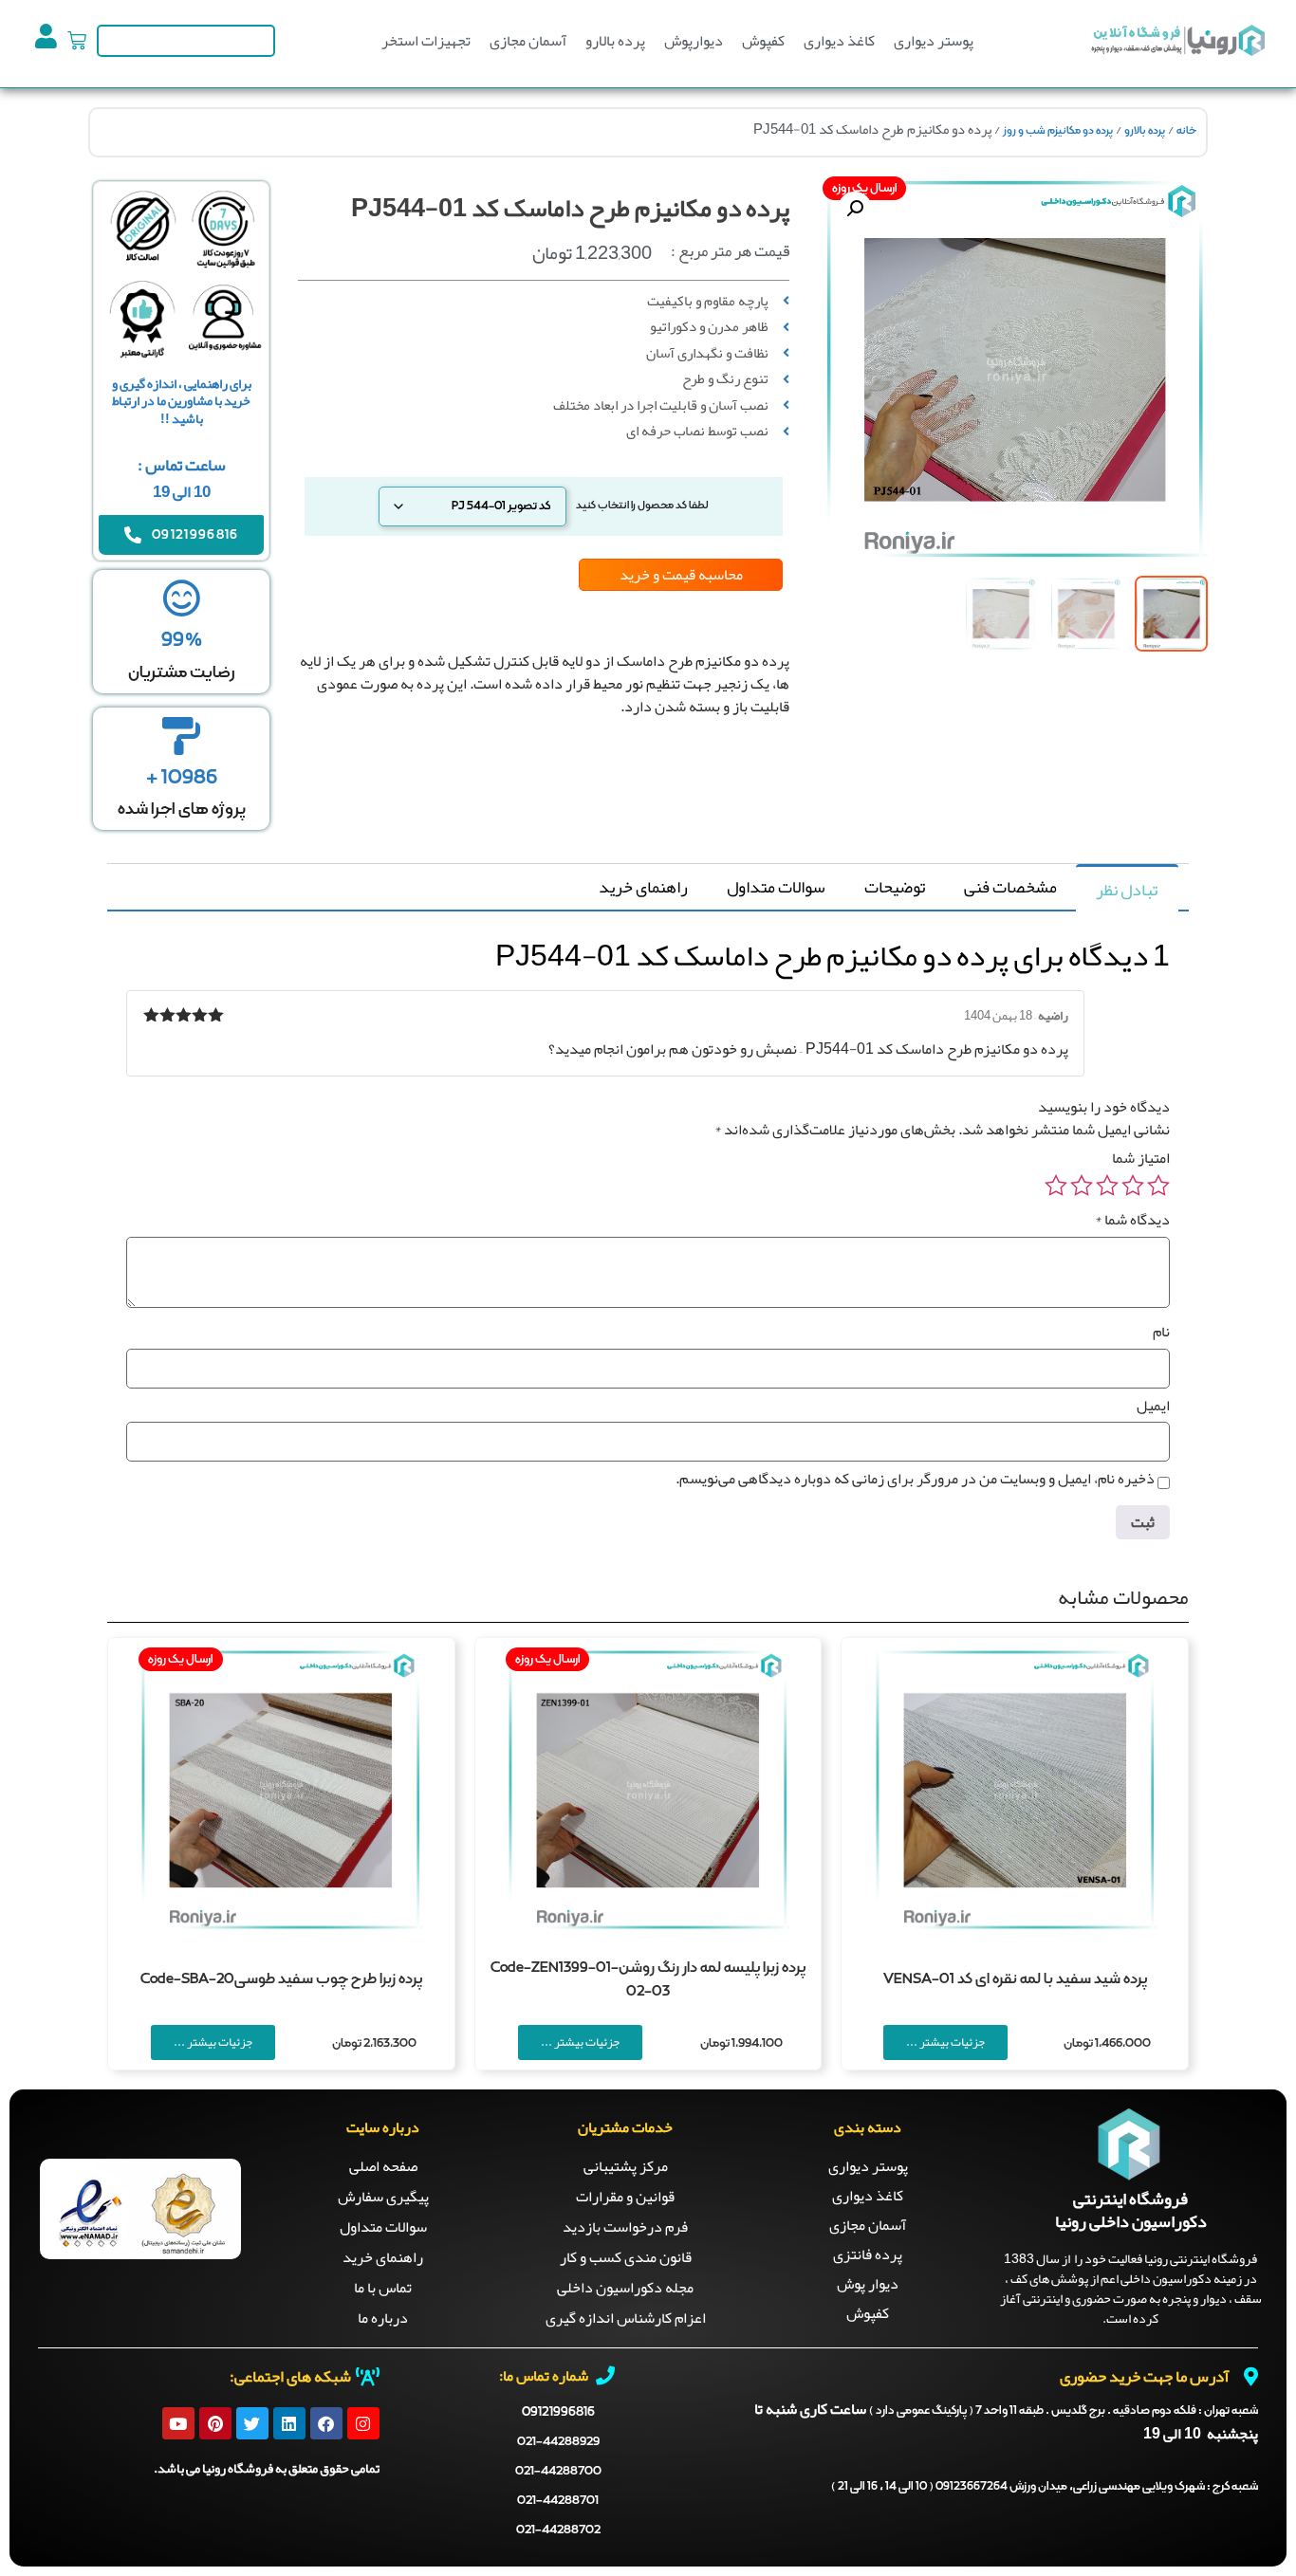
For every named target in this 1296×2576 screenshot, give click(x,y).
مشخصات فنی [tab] (1010, 887)
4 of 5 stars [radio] (1082, 1186)
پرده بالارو (615, 41)
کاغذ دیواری (839, 41)
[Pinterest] (215, 2423)
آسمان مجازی (528, 41)
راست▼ (600, 783)
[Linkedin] (289, 2423)
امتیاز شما (1141, 1158)
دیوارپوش (694, 41)
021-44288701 (558, 2501)
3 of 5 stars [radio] (1107, 1186)
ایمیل (1153, 1406)
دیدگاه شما (1132, 1220)
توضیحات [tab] (895, 887)
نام (1161, 1332)
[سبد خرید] (77, 41)
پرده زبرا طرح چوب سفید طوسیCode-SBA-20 (281, 1979)
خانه (1186, 131)
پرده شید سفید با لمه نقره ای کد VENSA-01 (1015, 1979)
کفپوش (763, 41)
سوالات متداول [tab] (776, 887)
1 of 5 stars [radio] (1158, 1186)
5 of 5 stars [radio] (1056, 1186)
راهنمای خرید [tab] (643, 887)
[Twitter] (252, 2423)
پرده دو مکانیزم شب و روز (1058, 131)
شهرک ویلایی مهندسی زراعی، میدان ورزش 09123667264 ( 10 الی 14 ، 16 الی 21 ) (1045, 2487)
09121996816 (558, 2412)
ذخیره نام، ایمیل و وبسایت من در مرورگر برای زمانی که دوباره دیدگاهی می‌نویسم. (915, 1479)
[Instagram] (363, 2423)
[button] (855, 209)
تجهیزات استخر (426, 41)
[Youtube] (178, 2423)
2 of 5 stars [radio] (1133, 1186)
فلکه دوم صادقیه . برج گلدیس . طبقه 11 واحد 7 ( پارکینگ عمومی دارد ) (1064, 2411)
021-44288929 (558, 2442)
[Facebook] (326, 2423)
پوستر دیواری (934, 41)
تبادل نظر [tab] (1127, 890)
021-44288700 (558, 2471)
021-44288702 (558, 2530)
